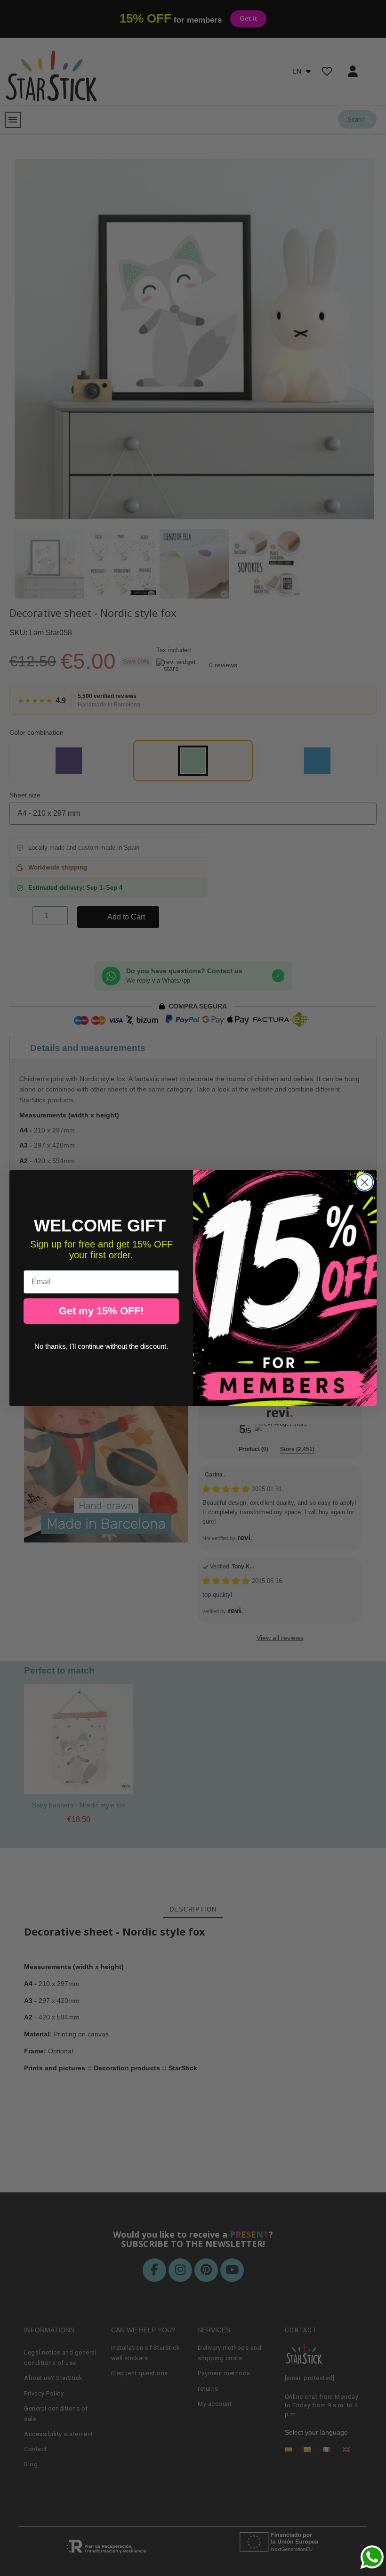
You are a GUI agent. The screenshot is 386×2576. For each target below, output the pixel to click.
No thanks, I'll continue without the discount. (101, 1346)
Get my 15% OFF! (101, 1311)
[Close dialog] (365, 1182)
